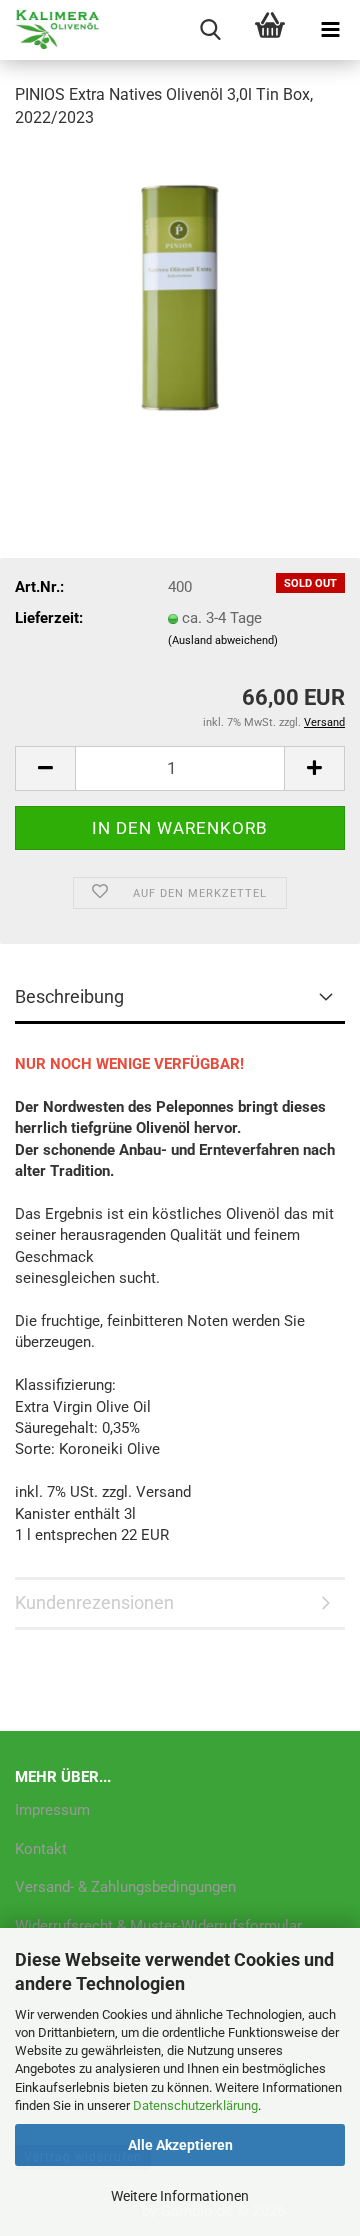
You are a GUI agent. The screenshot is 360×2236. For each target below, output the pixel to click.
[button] (45, 768)
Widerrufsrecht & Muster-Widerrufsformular (158, 1926)
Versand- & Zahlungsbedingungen (125, 1887)
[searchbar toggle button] (210, 30)
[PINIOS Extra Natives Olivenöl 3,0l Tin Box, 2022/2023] (180, 297)
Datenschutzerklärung (195, 2105)
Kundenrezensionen (94, 1602)
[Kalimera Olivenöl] (50, 30)
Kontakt (41, 1849)
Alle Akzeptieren (180, 2145)
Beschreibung (69, 996)
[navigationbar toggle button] (330, 30)
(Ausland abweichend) (223, 640)
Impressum (52, 1810)
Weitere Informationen (180, 2196)
